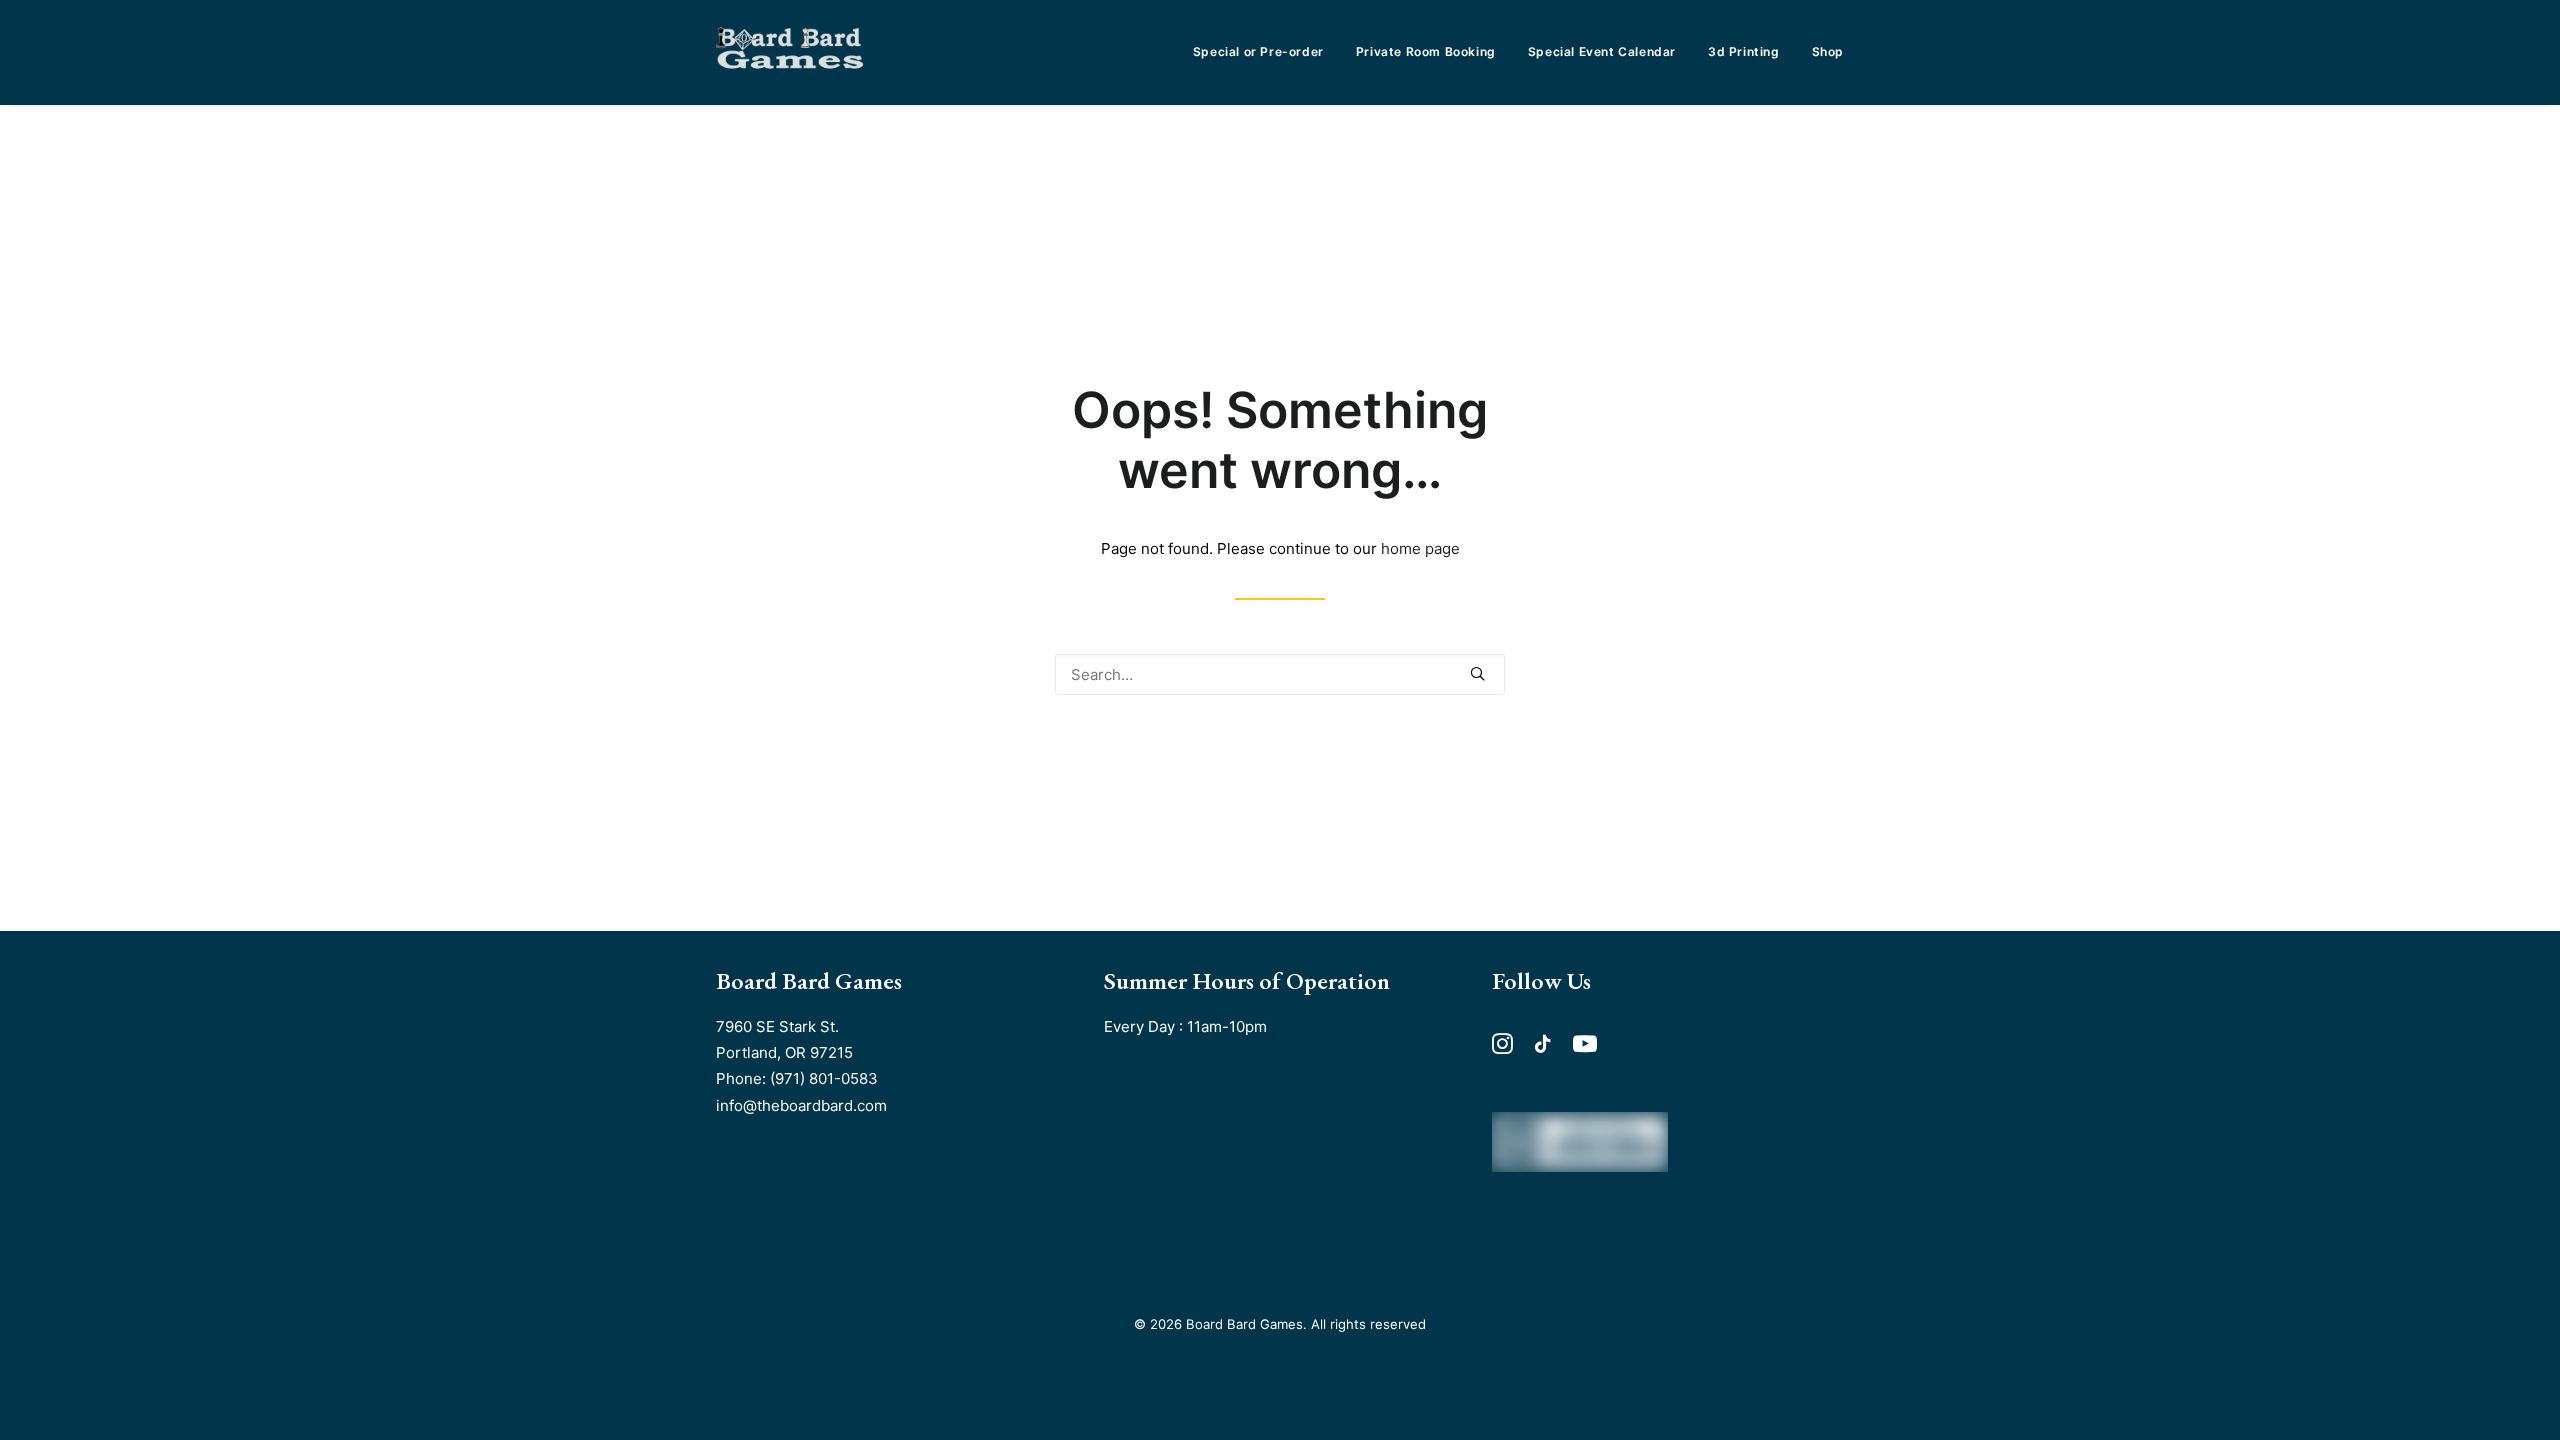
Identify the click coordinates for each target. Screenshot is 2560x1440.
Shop (1828, 51)
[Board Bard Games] (790, 52)
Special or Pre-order (1258, 51)
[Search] (1280, 674)
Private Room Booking (1426, 51)
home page (1420, 548)
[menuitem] (1265, 52)
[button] (1477, 673)
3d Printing (1744, 51)
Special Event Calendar (1602, 51)
